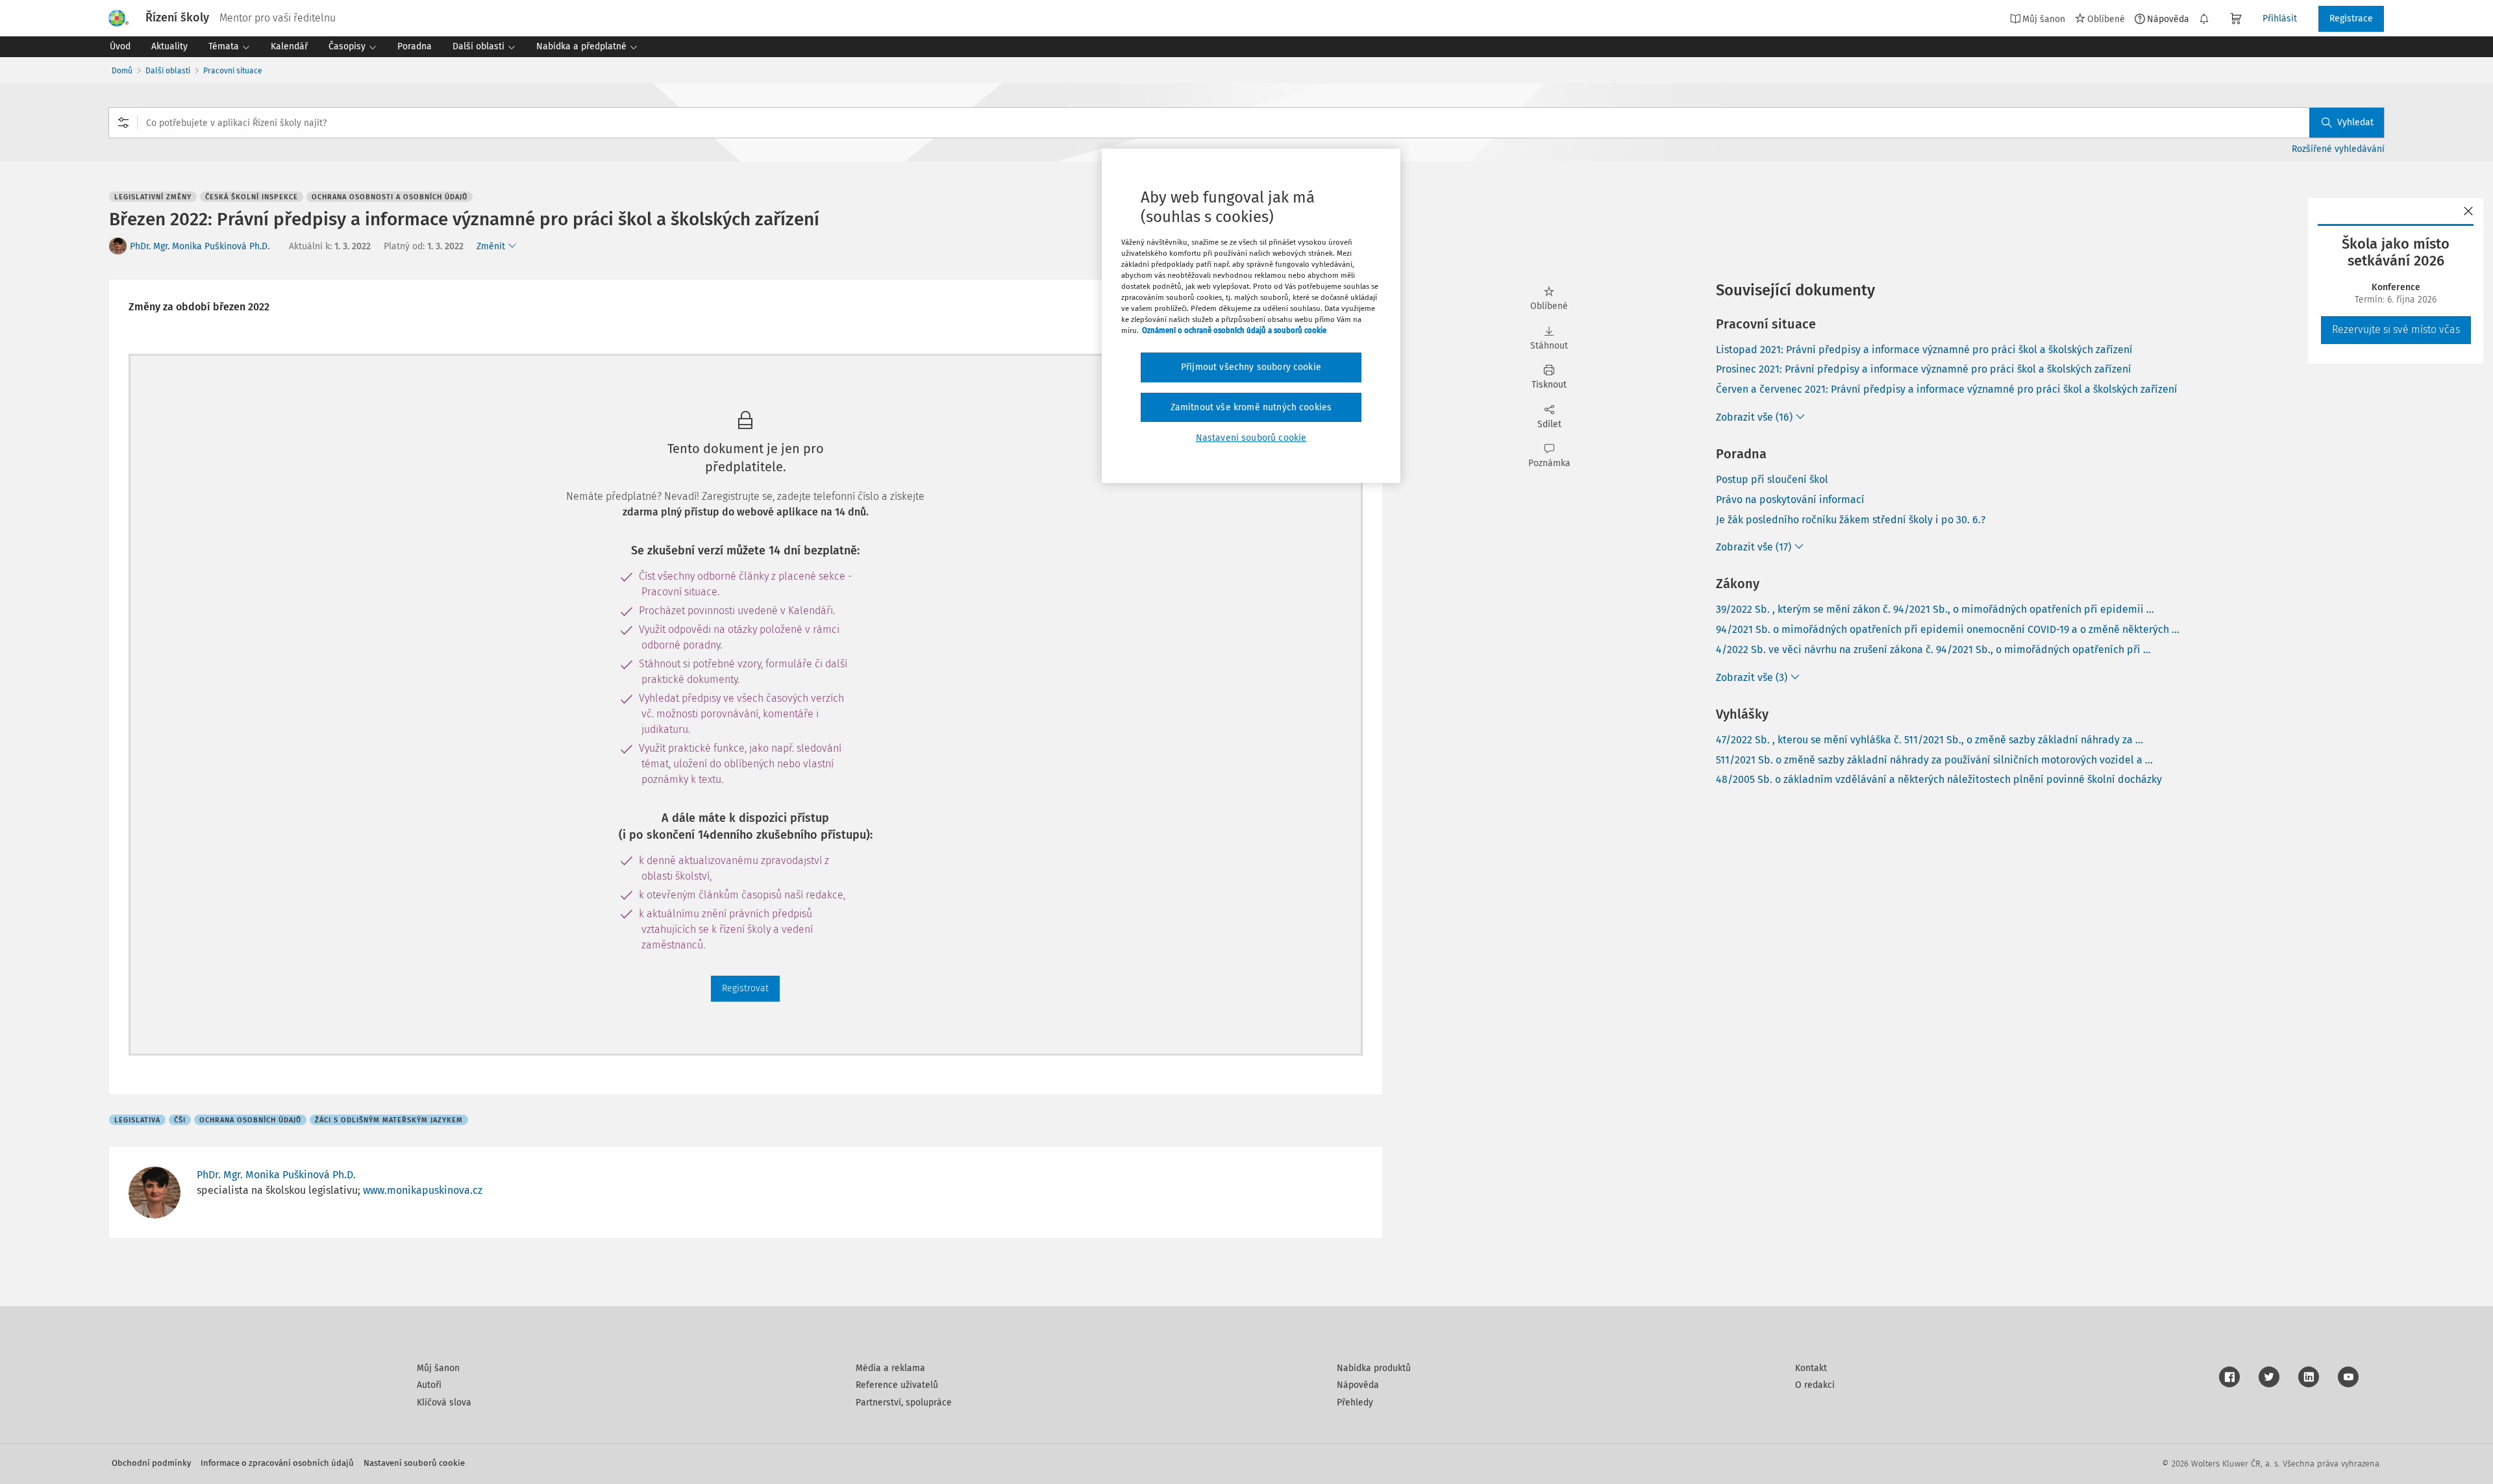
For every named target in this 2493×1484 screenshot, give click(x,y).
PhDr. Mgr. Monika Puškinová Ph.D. (200, 246)
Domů (122, 71)
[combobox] (1246, 123)
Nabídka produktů (1374, 1368)
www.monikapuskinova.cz (423, 1190)
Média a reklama (890, 1368)
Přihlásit (2280, 19)
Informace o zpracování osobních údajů (277, 1463)
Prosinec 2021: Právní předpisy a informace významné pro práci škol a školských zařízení (1924, 369)
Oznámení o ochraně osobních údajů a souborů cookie (1234, 330)
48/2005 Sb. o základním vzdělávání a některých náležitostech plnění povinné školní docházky (1939, 779)
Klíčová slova (444, 1403)
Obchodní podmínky (151, 1463)
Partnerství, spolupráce (904, 1403)
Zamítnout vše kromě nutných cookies (1251, 407)
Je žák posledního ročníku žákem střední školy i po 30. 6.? (1851, 520)
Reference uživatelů (897, 1385)
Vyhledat (2355, 122)
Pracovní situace (233, 71)
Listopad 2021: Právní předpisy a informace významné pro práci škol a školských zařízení (1924, 350)
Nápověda (2168, 19)
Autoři (429, 1385)
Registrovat (745, 988)
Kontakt (1811, 1368)
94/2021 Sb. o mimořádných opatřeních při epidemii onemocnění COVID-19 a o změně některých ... (1948, 629)
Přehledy (1355, 1403)
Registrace (2351, 19)
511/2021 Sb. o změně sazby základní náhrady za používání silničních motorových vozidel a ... (1934, 760)
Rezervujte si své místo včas (2396, 329)
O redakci (1815, 1385)
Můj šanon (438, 1368)
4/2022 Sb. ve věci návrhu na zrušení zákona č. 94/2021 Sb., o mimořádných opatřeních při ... (1933, 649)
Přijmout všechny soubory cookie (1251, 367)
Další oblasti (168, 71)
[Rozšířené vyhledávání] (123, 123)
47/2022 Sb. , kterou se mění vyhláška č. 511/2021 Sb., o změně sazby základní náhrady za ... (1929, 740)
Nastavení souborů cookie (414, 1463)
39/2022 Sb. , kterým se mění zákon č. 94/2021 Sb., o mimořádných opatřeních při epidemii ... (1935, 609)
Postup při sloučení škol (1772, 479)
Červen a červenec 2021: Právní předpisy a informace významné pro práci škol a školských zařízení (1947, 389)
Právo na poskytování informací (1790, 500)
